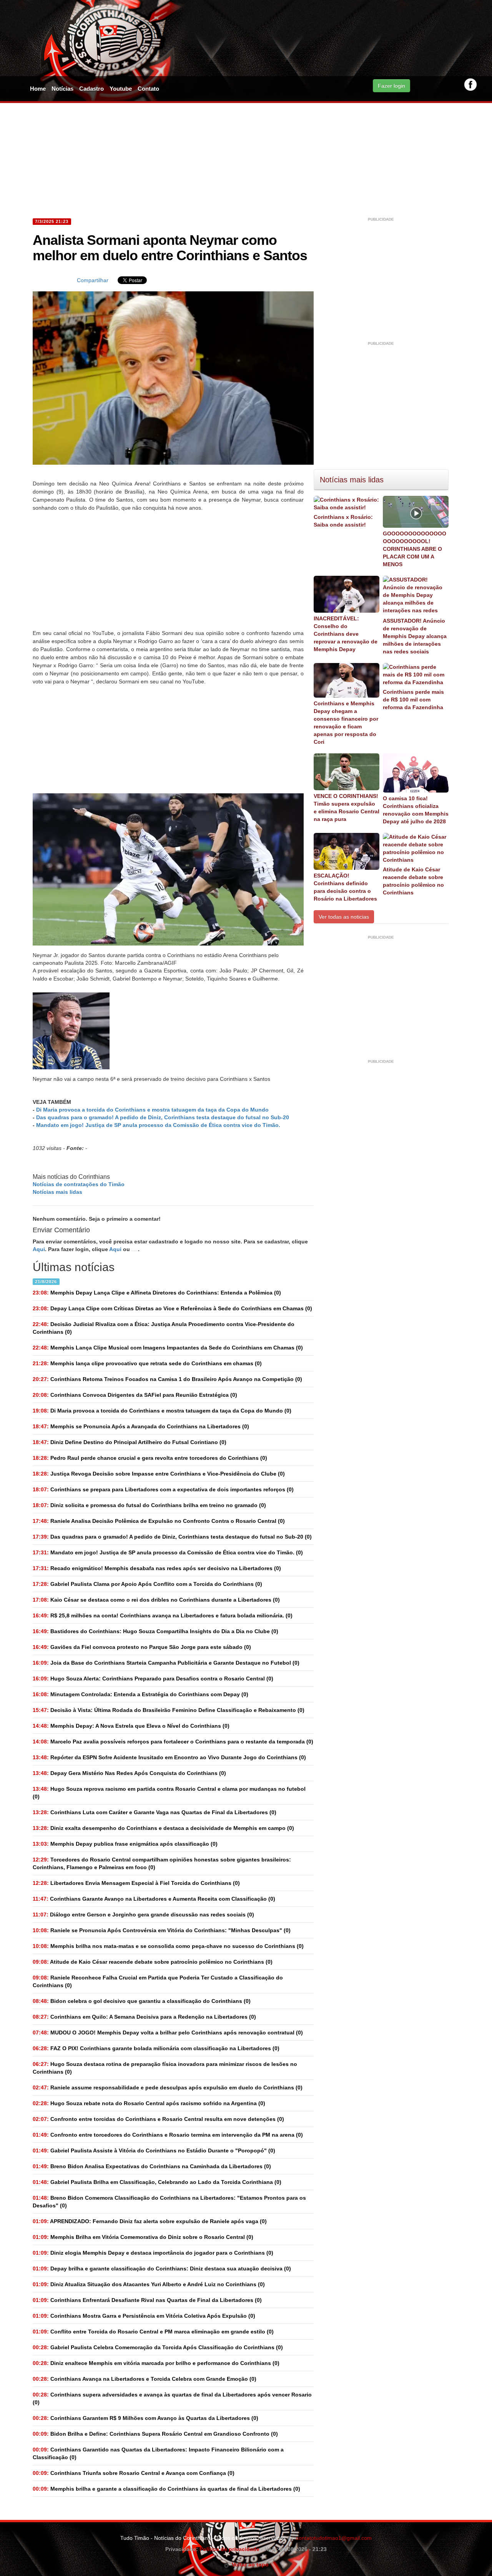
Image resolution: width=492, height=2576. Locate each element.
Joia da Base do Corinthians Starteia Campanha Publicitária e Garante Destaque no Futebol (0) (166, 1663)
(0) (162, 1411)
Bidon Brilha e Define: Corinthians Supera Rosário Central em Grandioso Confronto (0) (155, 2434)
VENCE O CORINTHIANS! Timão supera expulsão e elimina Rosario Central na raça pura (347, 808)
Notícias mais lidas (57, 1192)
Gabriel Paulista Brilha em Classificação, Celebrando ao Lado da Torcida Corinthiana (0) (157, 2182)
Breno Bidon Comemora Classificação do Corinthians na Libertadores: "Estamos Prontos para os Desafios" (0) (169, 2202)
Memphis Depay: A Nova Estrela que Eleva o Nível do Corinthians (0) (131, 1726)
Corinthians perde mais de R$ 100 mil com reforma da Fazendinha (413, 700)
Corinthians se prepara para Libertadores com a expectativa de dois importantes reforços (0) (163, 1489)
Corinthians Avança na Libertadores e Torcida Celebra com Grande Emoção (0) (145, 2379)
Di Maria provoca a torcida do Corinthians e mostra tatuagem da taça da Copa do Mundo (152, 1110)
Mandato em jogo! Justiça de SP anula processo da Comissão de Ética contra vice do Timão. (158, 1125)
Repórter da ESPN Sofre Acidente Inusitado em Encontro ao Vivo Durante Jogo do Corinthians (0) (169, 1757)
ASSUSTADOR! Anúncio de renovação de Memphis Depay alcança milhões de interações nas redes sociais (415, 636)
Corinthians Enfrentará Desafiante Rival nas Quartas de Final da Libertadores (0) (147, 2300)
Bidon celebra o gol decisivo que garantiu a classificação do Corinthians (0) (142, 2001)
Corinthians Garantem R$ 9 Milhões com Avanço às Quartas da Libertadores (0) (145, 2418)
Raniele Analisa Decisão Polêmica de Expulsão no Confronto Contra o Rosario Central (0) (159, 1521)
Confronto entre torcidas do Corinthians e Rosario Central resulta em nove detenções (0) (158, 2119)
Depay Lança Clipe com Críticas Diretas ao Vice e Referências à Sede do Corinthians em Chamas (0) (172, 1308)
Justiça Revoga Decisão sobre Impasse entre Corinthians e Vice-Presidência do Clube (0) (159, 1474)
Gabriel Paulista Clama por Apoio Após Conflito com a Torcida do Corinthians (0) (147, 1584)
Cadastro (91, 89)
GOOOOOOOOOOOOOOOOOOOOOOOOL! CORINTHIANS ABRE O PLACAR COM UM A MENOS (415, 549)
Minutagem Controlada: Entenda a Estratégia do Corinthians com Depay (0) (140, 1694)
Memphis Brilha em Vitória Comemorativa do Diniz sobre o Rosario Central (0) (143, 2237)
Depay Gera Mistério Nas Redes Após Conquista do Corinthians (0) (129, 1773)
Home (38, 89)
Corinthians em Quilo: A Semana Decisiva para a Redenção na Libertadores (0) (144, 2017)
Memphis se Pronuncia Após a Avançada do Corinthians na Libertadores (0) (141, 1426)
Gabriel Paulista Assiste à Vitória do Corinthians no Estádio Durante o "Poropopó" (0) (154, 2151)
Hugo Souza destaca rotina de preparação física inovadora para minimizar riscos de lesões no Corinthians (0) (165, 2068)
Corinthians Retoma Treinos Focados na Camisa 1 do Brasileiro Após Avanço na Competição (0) (167, 1379)
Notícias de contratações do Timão (79, 1184)
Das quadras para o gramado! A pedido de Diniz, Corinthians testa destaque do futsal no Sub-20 (163, 1117)
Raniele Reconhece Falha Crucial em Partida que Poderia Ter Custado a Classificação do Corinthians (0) (158, 1981)
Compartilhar (93, 280)
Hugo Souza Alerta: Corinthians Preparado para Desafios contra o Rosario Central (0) (153, 1679)
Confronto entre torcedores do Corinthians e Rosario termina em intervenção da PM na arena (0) (168, 2135)
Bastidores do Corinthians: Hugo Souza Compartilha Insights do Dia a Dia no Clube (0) (155, 1631)
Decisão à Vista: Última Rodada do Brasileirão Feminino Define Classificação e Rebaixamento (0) (169, 1710)
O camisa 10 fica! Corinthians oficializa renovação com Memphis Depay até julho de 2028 (416, 810)
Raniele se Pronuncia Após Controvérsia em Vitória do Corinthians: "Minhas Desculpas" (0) (162, 1930)
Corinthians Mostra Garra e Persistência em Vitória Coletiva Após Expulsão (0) (144, 2316)
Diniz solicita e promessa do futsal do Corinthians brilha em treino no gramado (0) (149, 1505)
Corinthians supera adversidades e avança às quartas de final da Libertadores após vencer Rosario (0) (172, 2398)
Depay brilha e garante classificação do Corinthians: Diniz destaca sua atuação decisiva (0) (162, 2269)
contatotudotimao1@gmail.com (334, 2538)
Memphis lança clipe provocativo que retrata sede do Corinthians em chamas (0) (147, 1363)
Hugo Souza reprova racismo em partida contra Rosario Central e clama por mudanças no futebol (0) (169, 1793)
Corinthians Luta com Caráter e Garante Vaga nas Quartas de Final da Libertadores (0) (155, 1812)
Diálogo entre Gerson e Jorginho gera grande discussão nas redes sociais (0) (143, 1915)
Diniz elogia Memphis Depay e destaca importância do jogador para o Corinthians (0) (153, 2253)
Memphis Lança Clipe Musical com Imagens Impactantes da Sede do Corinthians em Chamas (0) (168, 1348)
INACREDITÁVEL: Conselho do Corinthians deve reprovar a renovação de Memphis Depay (346, 634)
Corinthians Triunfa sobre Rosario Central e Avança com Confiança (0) (134, 2473)
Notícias (62, 89)
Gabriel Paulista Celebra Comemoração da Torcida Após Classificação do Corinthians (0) (158, 2347)
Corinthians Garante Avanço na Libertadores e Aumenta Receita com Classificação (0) (154, 1899)
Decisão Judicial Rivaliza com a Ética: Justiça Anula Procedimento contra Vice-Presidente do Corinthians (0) (164, 1328)
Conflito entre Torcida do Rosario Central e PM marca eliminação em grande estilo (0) (153, 2332)
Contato (148, 89)
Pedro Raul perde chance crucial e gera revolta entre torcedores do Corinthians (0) (150, 1458)
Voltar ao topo (249, 2564)
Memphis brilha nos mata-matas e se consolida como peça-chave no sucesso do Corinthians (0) (168, 1946)
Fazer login (391, 86)
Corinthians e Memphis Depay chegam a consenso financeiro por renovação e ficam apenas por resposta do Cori (346, 723)
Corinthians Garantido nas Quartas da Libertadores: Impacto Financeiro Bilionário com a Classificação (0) (158, 2453)
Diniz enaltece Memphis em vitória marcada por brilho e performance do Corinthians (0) (156, 2363)
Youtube (121, 89)
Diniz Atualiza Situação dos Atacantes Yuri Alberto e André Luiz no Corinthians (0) (149, 2284)
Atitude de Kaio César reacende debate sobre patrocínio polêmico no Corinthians (413, 881)
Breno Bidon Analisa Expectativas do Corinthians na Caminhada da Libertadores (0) (152, 2166)
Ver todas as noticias (344, 917)
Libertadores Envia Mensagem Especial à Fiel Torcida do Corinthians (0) (136, 1883)
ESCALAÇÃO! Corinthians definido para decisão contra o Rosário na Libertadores (345, 887)
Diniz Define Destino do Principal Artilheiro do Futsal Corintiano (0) (130, 1442)
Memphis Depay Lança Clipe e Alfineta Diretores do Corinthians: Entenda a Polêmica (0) (157, 1293)
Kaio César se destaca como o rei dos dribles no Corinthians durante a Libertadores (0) (156, 1600)
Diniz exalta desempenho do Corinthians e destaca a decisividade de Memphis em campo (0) (163, 1828)
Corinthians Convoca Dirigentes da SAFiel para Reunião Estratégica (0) (135, 1395)
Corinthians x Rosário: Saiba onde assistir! (343, 521)
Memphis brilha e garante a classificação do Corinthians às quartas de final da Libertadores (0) (166, 2489)
